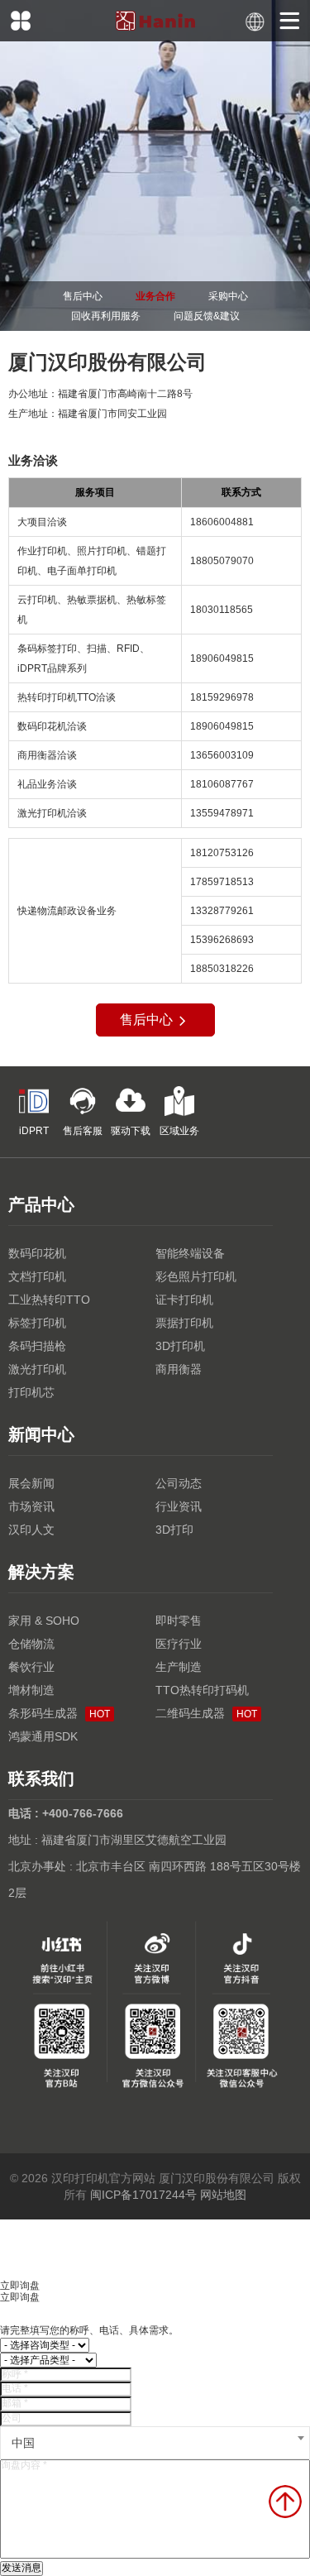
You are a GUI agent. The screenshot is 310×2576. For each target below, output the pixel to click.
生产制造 (179, 1667)
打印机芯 (31, 1392)
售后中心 (83, 296)
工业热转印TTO (49, 1300)
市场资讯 (31, 1506)
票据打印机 (184, 1323)
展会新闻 (31, 1483)
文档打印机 (37, 1276)
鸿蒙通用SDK (43, 1736)
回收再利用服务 (106, 316)
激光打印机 (37, 1369)
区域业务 (179, 1131)
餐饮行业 (31, 1667)
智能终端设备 (190, 1253)
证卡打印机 (184, 1300)
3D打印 (174, 1530)
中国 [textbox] (23, 2443)
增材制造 (31, 1690)
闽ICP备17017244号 (143, 2195)
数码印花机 (37, 1253)
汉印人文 (31, 1530)
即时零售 (179, 1621)
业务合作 (155, 296)
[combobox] (155, 2443)
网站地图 (223, 2195)
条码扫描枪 (37, 1346)
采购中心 (228, 296)
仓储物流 (31, 1644)
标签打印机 (37, 1323)
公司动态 (179, 1483)
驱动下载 (131, 1131)
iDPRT (34, 1131)
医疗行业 (179, 1644)
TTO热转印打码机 (202, 1690)
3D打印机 (180, 1346)
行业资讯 (179, 1506)
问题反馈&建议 (207, 316)
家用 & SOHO (44, 1621)
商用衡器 (179, 1369)
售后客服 (83, 1131)
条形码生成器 (59, 1713)
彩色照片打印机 (196, 1276)
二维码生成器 (206, 1713)
